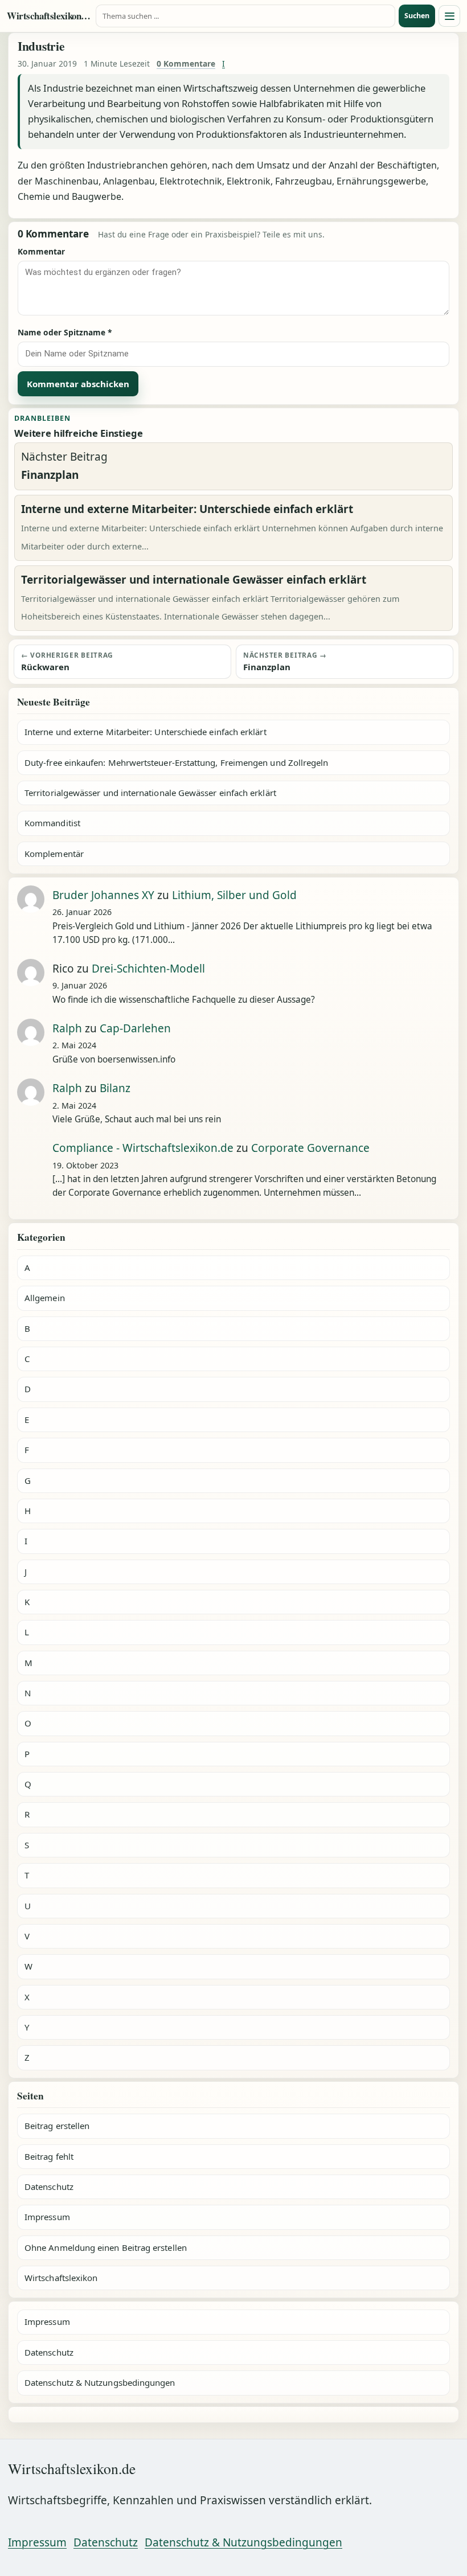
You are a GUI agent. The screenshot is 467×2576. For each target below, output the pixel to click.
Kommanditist (52, 823)
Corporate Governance (310, 1148)
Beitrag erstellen (57, 2126)
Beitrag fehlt (49, 2156)
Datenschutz (49, 2187)
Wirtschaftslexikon (61, 2278)
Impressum (47, 2217)
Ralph (67, 1028)
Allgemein (45, 1298)
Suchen (417, 16)
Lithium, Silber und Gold (234, 895)
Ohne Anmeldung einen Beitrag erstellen (106, 2247)
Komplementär (54, 854)
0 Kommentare (186, 63)
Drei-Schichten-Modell (148, 969)
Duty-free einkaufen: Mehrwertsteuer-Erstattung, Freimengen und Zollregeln (177, 762)
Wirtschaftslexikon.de (50, 16)
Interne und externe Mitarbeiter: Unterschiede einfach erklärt (146, 732)
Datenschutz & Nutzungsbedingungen (100, 2382)
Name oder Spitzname (65, 332)
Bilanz (115, 1088)
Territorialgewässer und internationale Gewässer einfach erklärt (150, 793)
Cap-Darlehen (135, 1028)
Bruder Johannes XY (103, 895)
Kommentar (41, 251)
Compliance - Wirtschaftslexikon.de (143, 1148)
